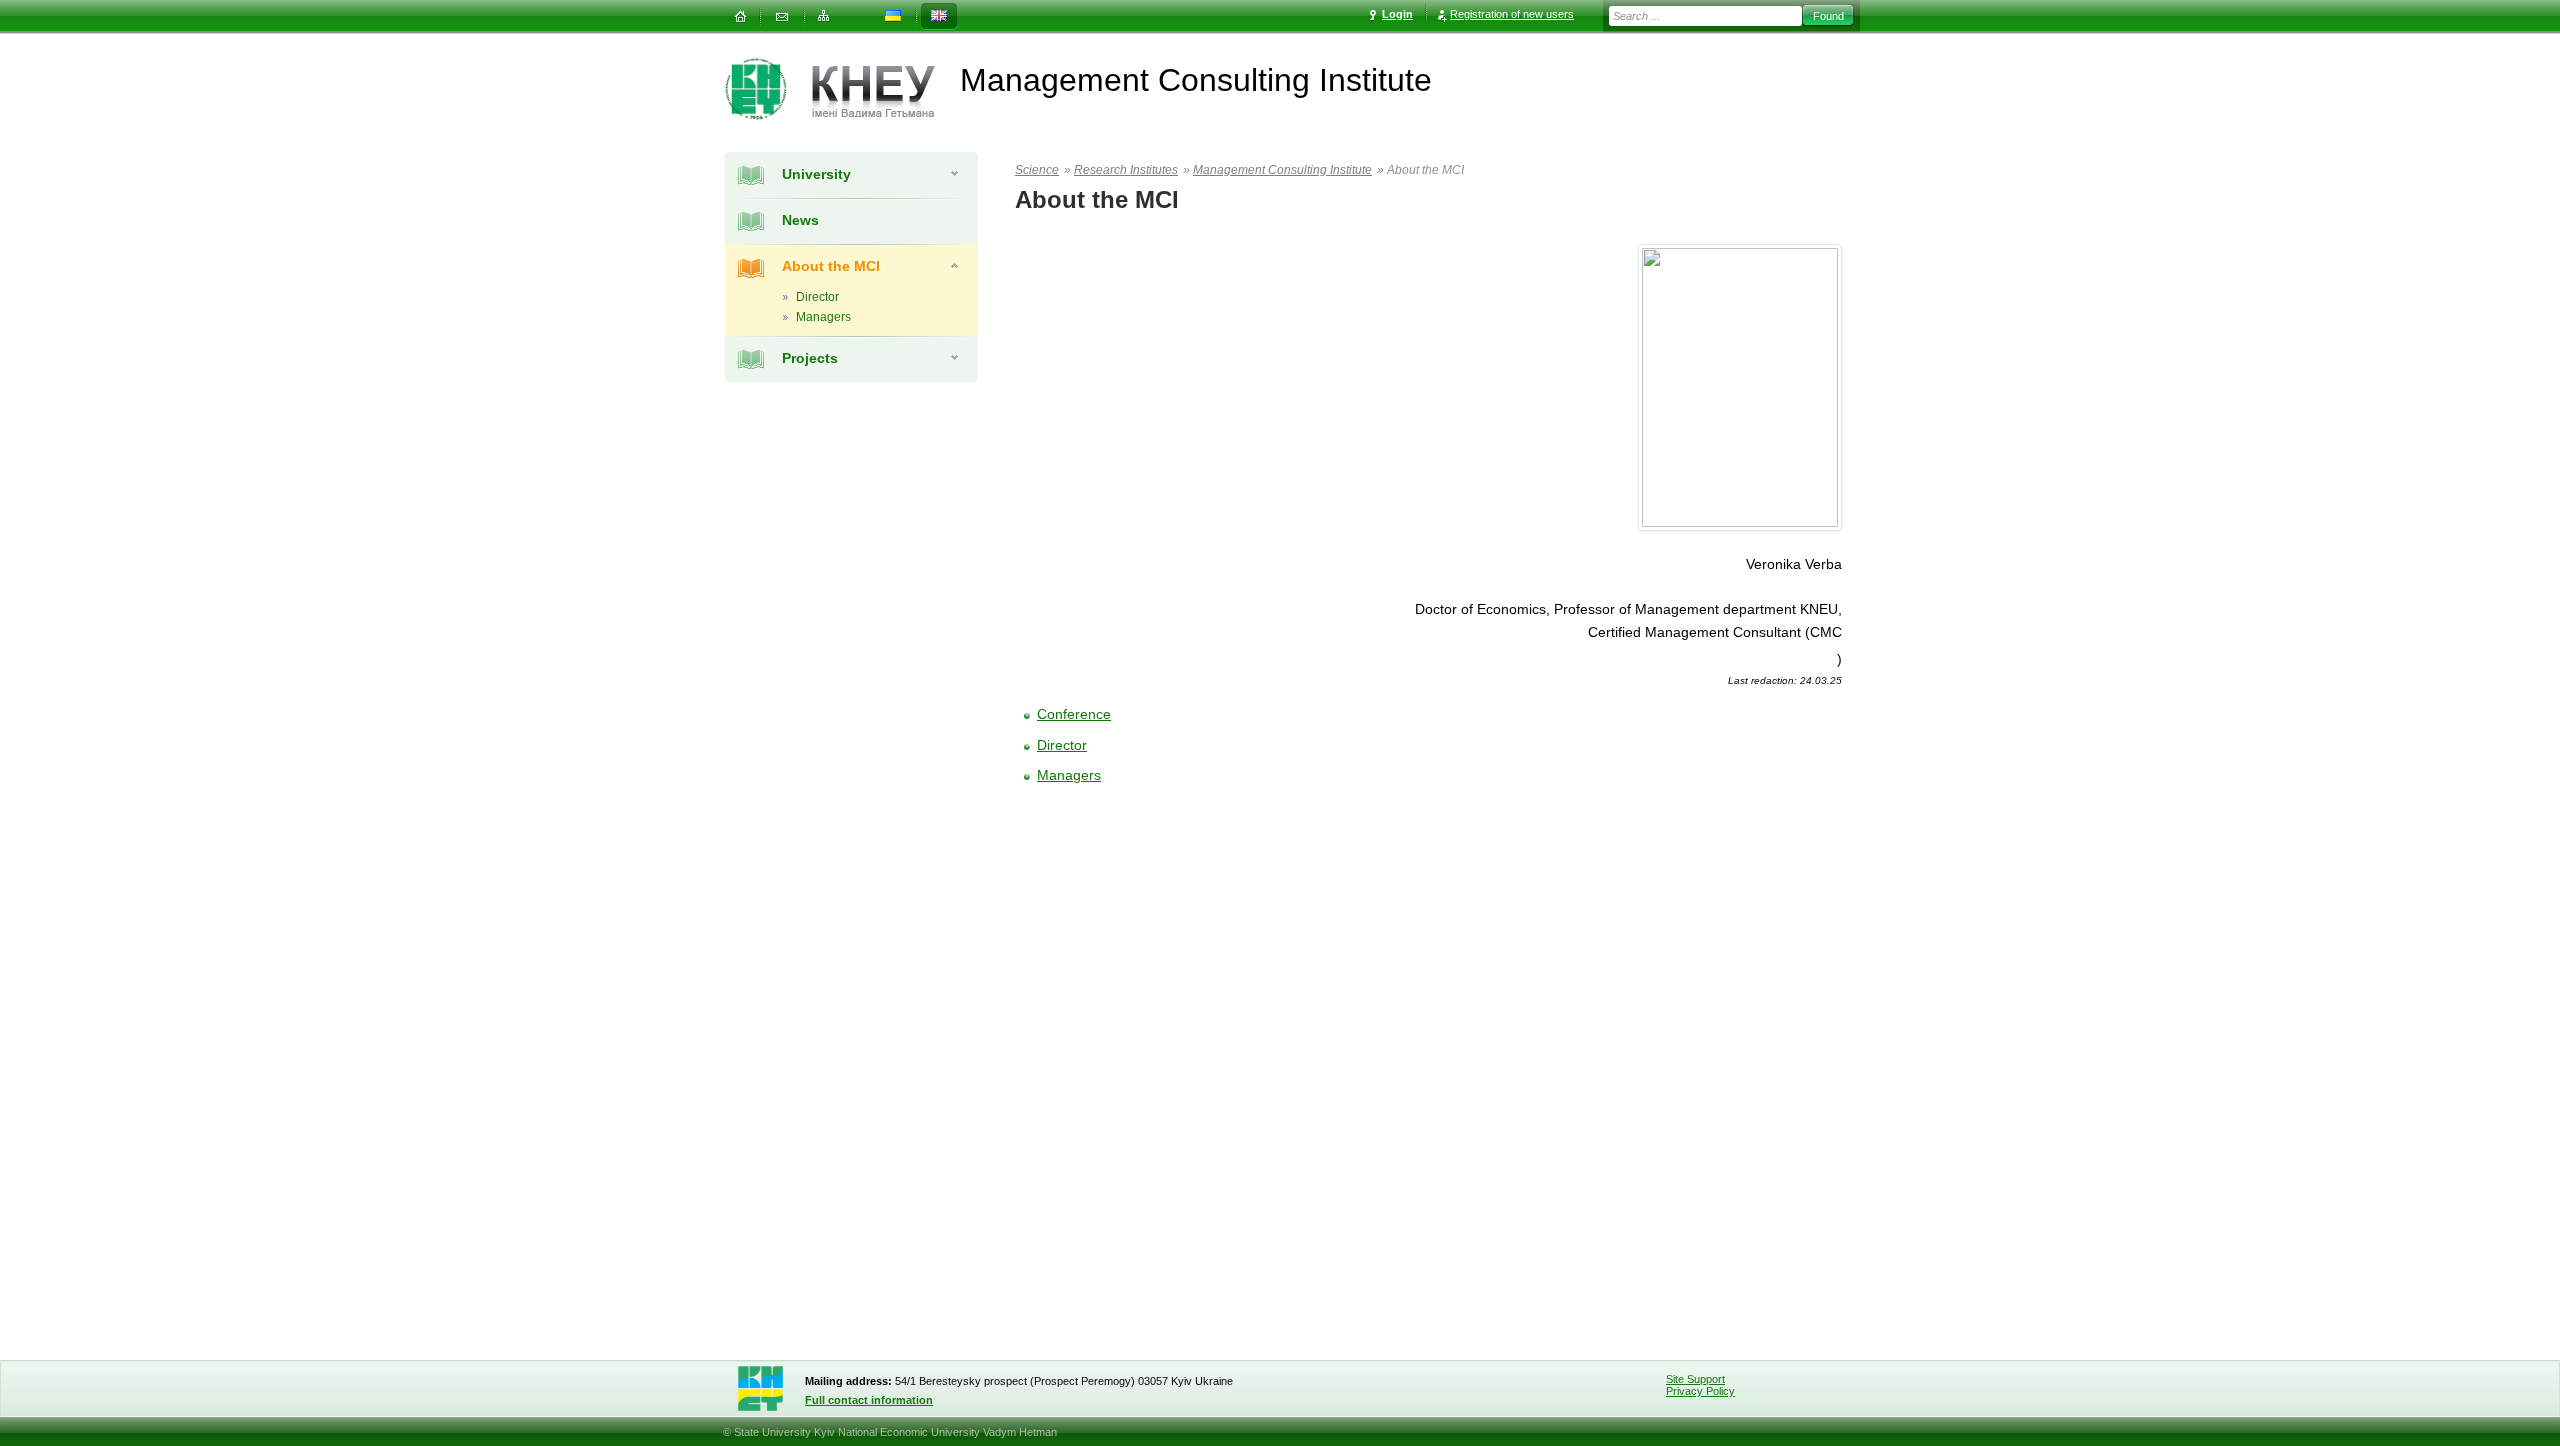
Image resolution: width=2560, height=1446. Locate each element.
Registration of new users (1512, 14)
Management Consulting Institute (1282, 170)
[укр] (893, 16)
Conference (1074, 714)
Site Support (1695, 1379)
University (816, 174)
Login (1397, 14)
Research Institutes (1126, 170)
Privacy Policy (1700, 1391)
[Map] (824, 16)
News (800, 220)
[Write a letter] (782, 16)
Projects (810, 358)
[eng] (939, 16)
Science (1037, 170)
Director (1062, 745)
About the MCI (831, 266)
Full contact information (869, 1400)
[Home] (740, 16)
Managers (1069, 775)
